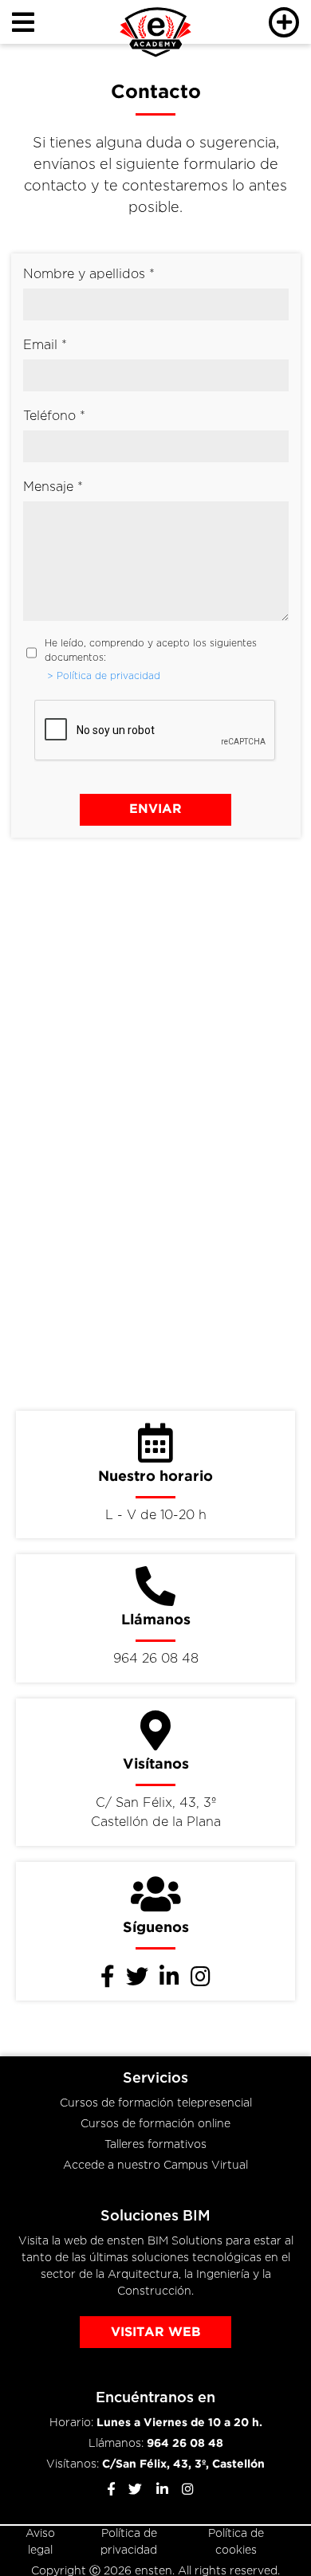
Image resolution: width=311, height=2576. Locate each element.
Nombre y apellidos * (89, 275)
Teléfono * (54, 416)
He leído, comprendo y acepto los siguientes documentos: (151, 651)
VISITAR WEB (156, 2333)
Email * (45, 346)
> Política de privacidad (104, 676)
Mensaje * (53, 487)
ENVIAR (155, 809)
